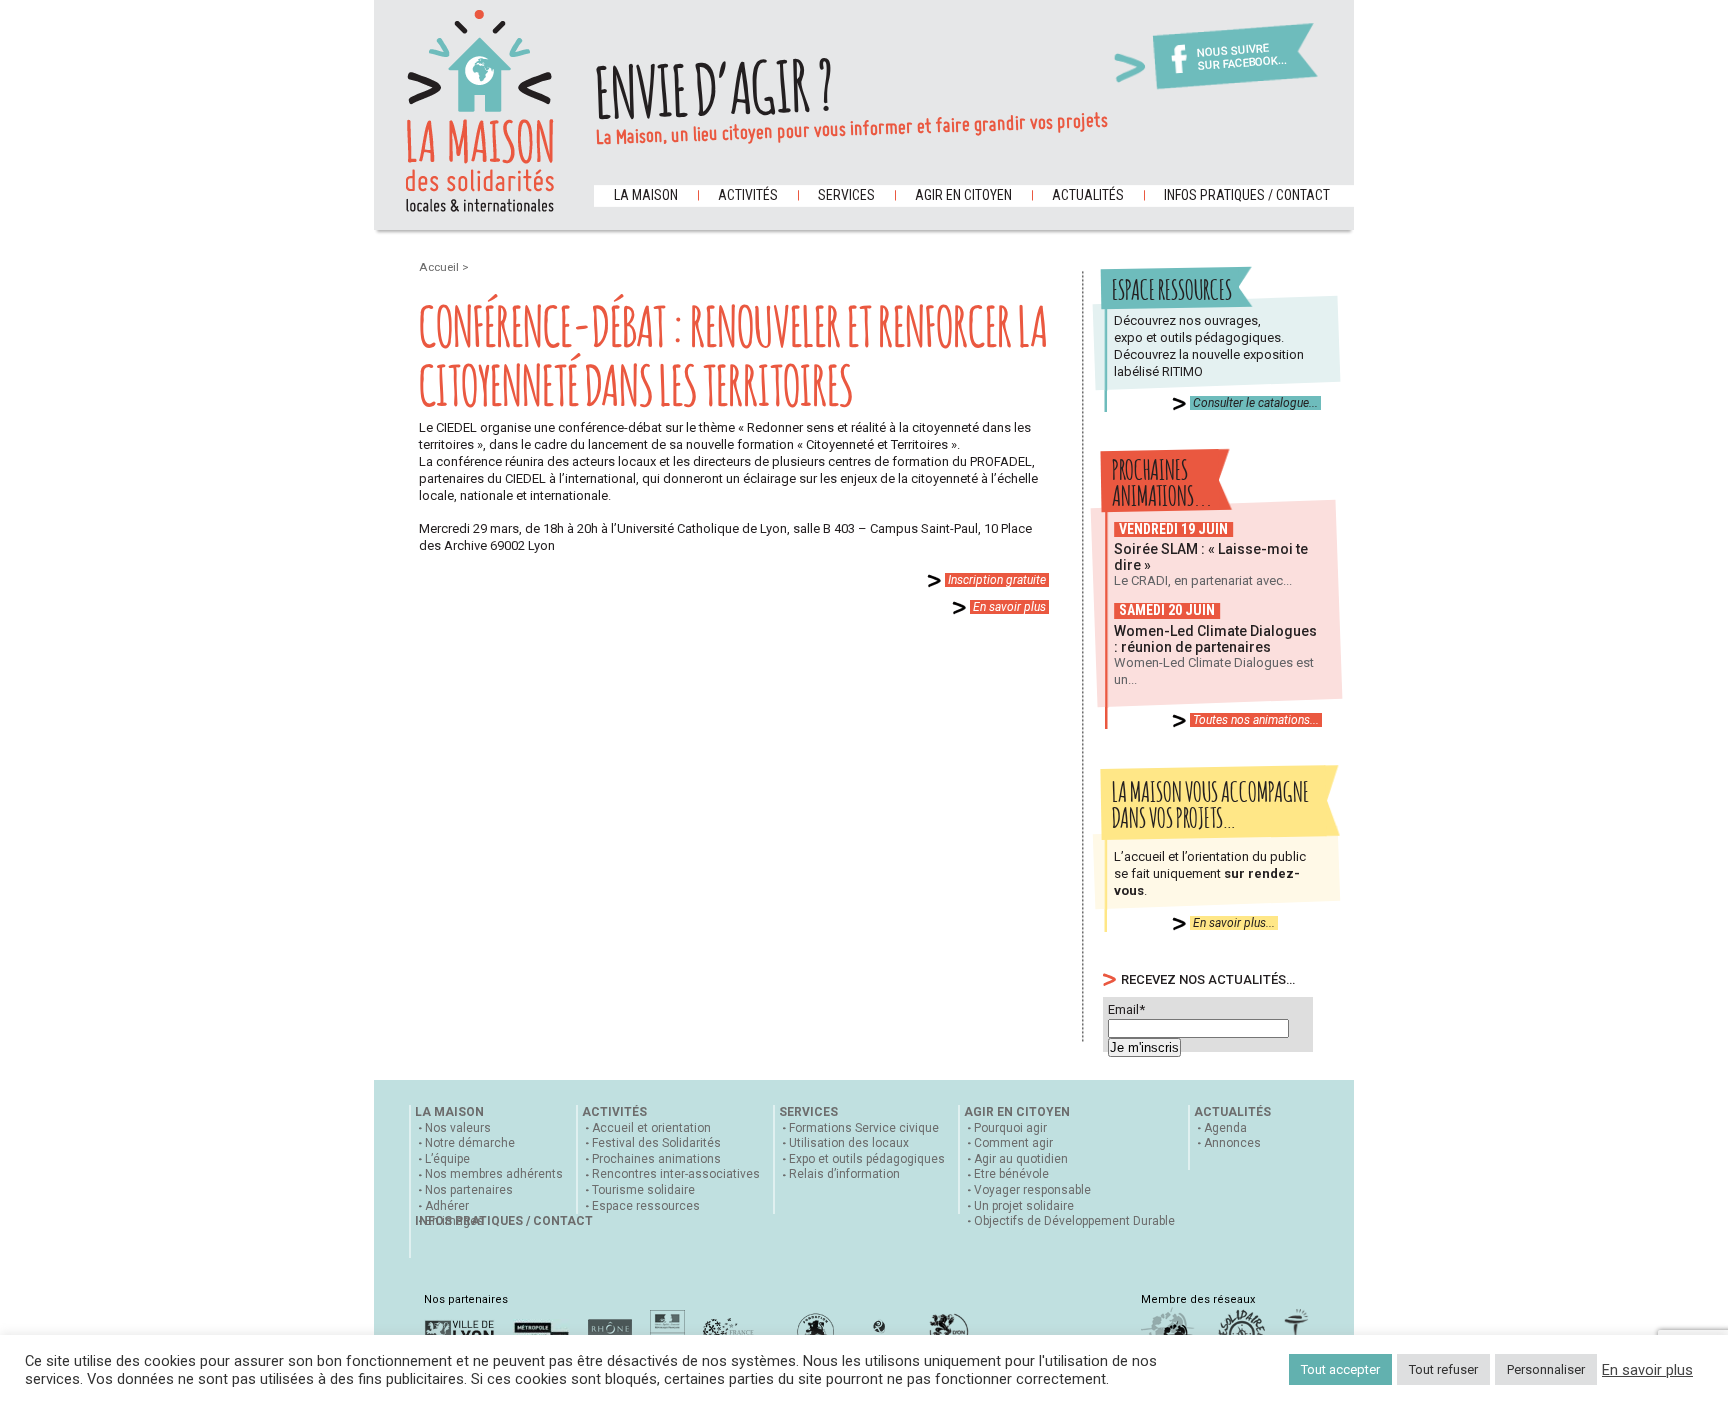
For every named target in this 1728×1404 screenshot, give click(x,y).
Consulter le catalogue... (1255, 403)
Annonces (1232, 1143)
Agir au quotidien (1021, 1159)
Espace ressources (646, 1206)
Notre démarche (470, 1143)
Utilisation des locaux (849, 1143)
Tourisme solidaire (643, 1190)
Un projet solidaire (1024, 1206)
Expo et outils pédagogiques (867, 1159)
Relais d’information (844, 1174)
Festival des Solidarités (656, 1143)
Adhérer (447, 1206)
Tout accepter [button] (1340, 1369)
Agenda (1225, 1128)
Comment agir (1013, 1143)
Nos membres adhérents (494, 1174)
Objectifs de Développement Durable (1074, 1221)
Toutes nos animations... (1256, 720)
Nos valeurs (458, 1128)
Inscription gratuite (997, 580)
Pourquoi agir (1010, 1128)
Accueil (440, 267)
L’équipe (447, 1159)
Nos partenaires (469, 1190)
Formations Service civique (864, 1128)
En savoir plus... (1234, 923)
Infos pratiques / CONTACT (1247, 195)
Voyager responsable (1032, 1190)
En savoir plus (1009, 607)
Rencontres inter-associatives (676, 1174)
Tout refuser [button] (1443, 1369)
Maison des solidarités (480, 111)
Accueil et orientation (651, 1128)
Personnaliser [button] (1546, 1369)
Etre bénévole (1011, 1174)
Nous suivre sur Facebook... (1242, 57)
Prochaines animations (656, 1159)
